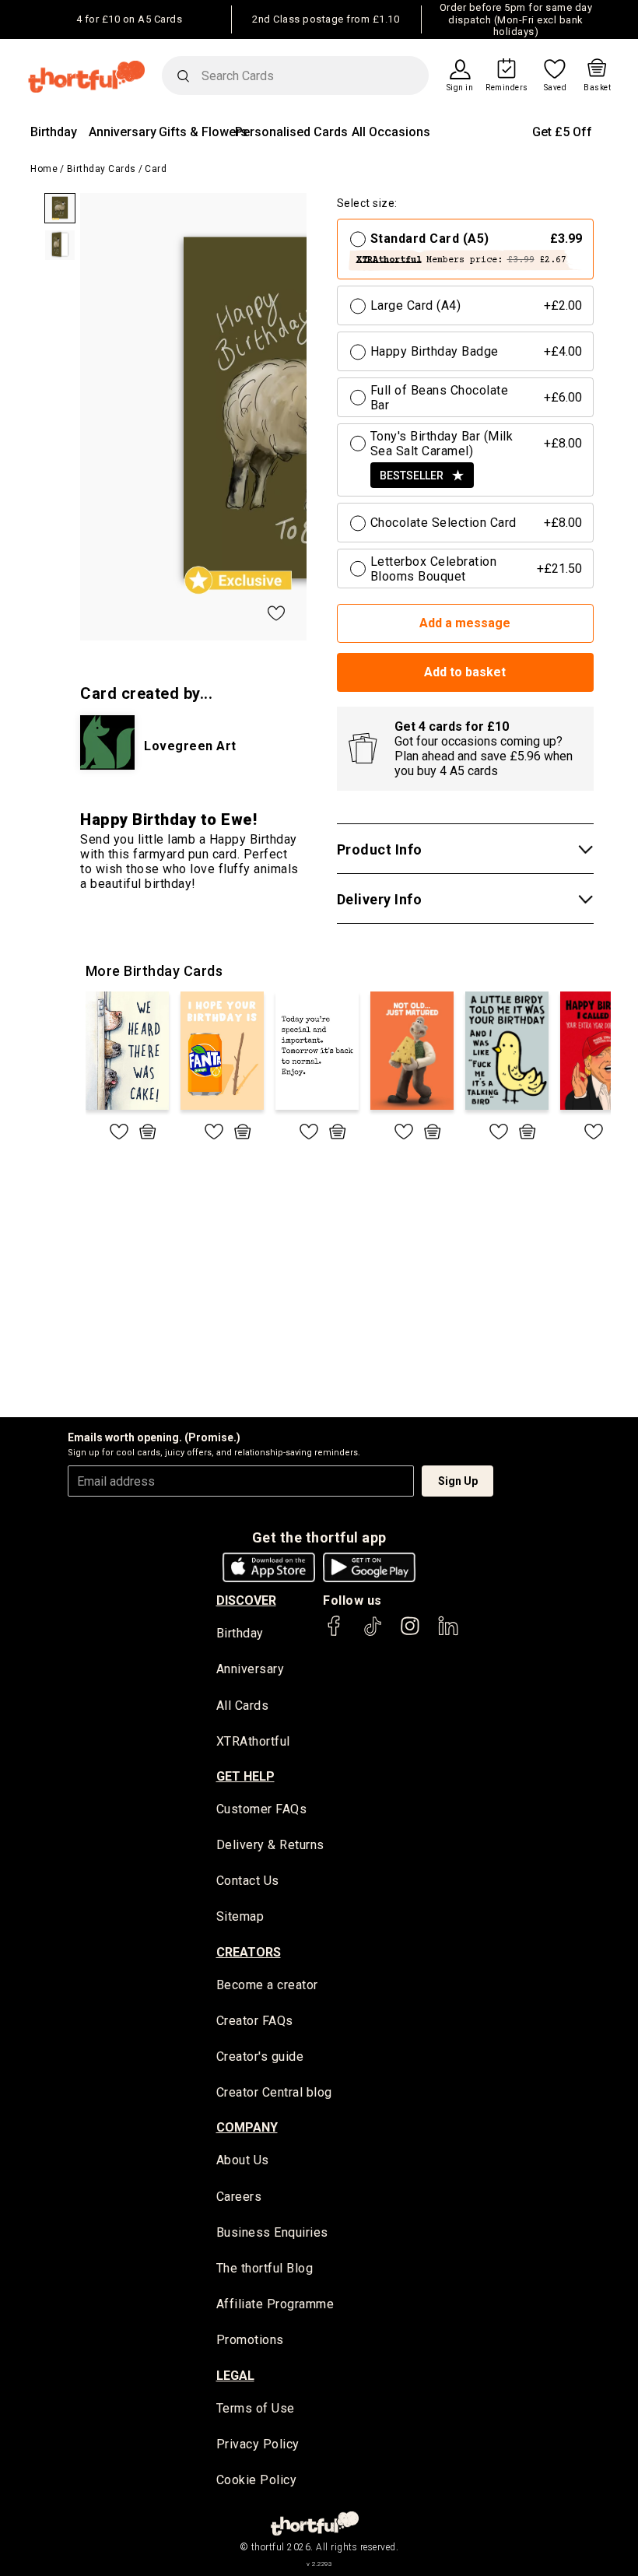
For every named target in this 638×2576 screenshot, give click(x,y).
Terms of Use (256, 2408)
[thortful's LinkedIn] (448, 1633)
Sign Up (458, 1481)
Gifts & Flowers (203, 132)
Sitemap (240, 1916)
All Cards (243, 1706)
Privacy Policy (258, 2444)
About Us (243, 2160)
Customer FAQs (262, 1809)
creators (249, 1952)
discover (246, 1600)
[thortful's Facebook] (335, 1633)
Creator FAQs (255, 2021)
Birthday (54, 132)
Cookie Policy (257, 2480)
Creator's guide (260, 2057)
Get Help (245, 1776)
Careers (239, 2197)
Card (156, 169)
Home (44, 169)
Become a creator (267, 1985)
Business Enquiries (272, 2232)
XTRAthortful (253, 1741)
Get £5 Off (562, 132)
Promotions (250, 2340)
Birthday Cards (102, 169)
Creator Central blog (274, 2092)
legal (235, 2376)
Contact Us (248, 1881)
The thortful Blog (265, 2268)
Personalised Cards (291, 132)
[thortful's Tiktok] (373, 1633)
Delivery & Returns (270, 1845)
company (247, 2127)
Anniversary (123, 132)
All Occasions (391, 132)
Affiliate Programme (275, 2304)
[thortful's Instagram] (410, 1633)
